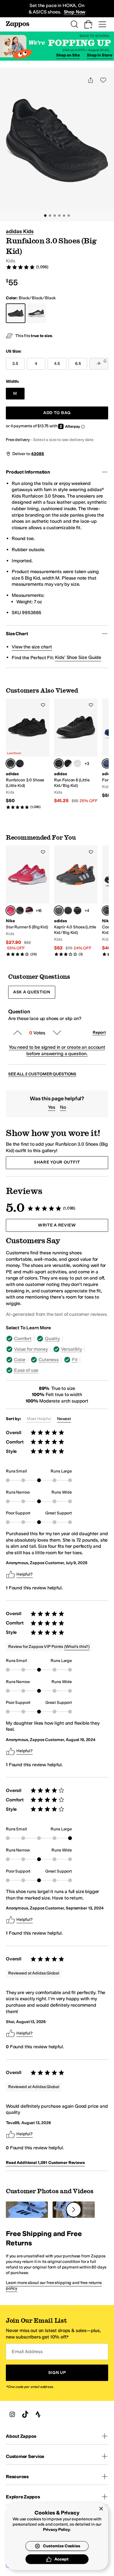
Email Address (27, 2352)
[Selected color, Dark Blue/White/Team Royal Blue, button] (107, 763)
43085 (37, 454)
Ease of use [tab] (26, 1370)
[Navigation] (102, 24)
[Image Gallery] (27, 2210)
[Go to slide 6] (69, 216)
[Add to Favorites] (43, 705)
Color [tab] (20, 1360)
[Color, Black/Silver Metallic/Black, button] (68, 763)
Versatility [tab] (72, 1349)
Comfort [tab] (23, 1339)
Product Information (28, 472)
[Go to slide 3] (55, 216)
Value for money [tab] (31, 1349)
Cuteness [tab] (49, 1360)
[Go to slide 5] (64, 216)
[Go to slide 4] (59, 216)
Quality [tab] (52, 1339)
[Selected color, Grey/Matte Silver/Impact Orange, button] (59, 911)
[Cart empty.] (88, 24)
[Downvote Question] (57, 1033)
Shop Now (75, 12)
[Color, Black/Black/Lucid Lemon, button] (77, 911)
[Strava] (38, 2414)
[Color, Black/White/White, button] (20, 763)
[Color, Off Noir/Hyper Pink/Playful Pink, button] (29, 911)
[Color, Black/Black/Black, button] (68, 911)
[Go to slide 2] (50, 216)
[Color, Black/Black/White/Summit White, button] (20, 911)
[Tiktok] (25, 2414)
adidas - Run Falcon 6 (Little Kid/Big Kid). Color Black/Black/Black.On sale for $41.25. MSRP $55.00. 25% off (76, 751)
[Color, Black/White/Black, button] (77, 763)
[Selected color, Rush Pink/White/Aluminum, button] (11, 911)
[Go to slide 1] (45, 216)
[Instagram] (12, 2414)
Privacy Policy (57, 2530)
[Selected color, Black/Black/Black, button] (11, 763)
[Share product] (91, 80)
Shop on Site (68, 55)
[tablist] (57, 1354)
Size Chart (17, 634)
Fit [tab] (75, 1360)
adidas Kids (20, 231)
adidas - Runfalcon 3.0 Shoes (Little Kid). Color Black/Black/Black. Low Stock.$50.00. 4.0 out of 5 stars (28, 754)
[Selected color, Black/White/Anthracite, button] (107, 911)
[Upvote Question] (18, 1033)
